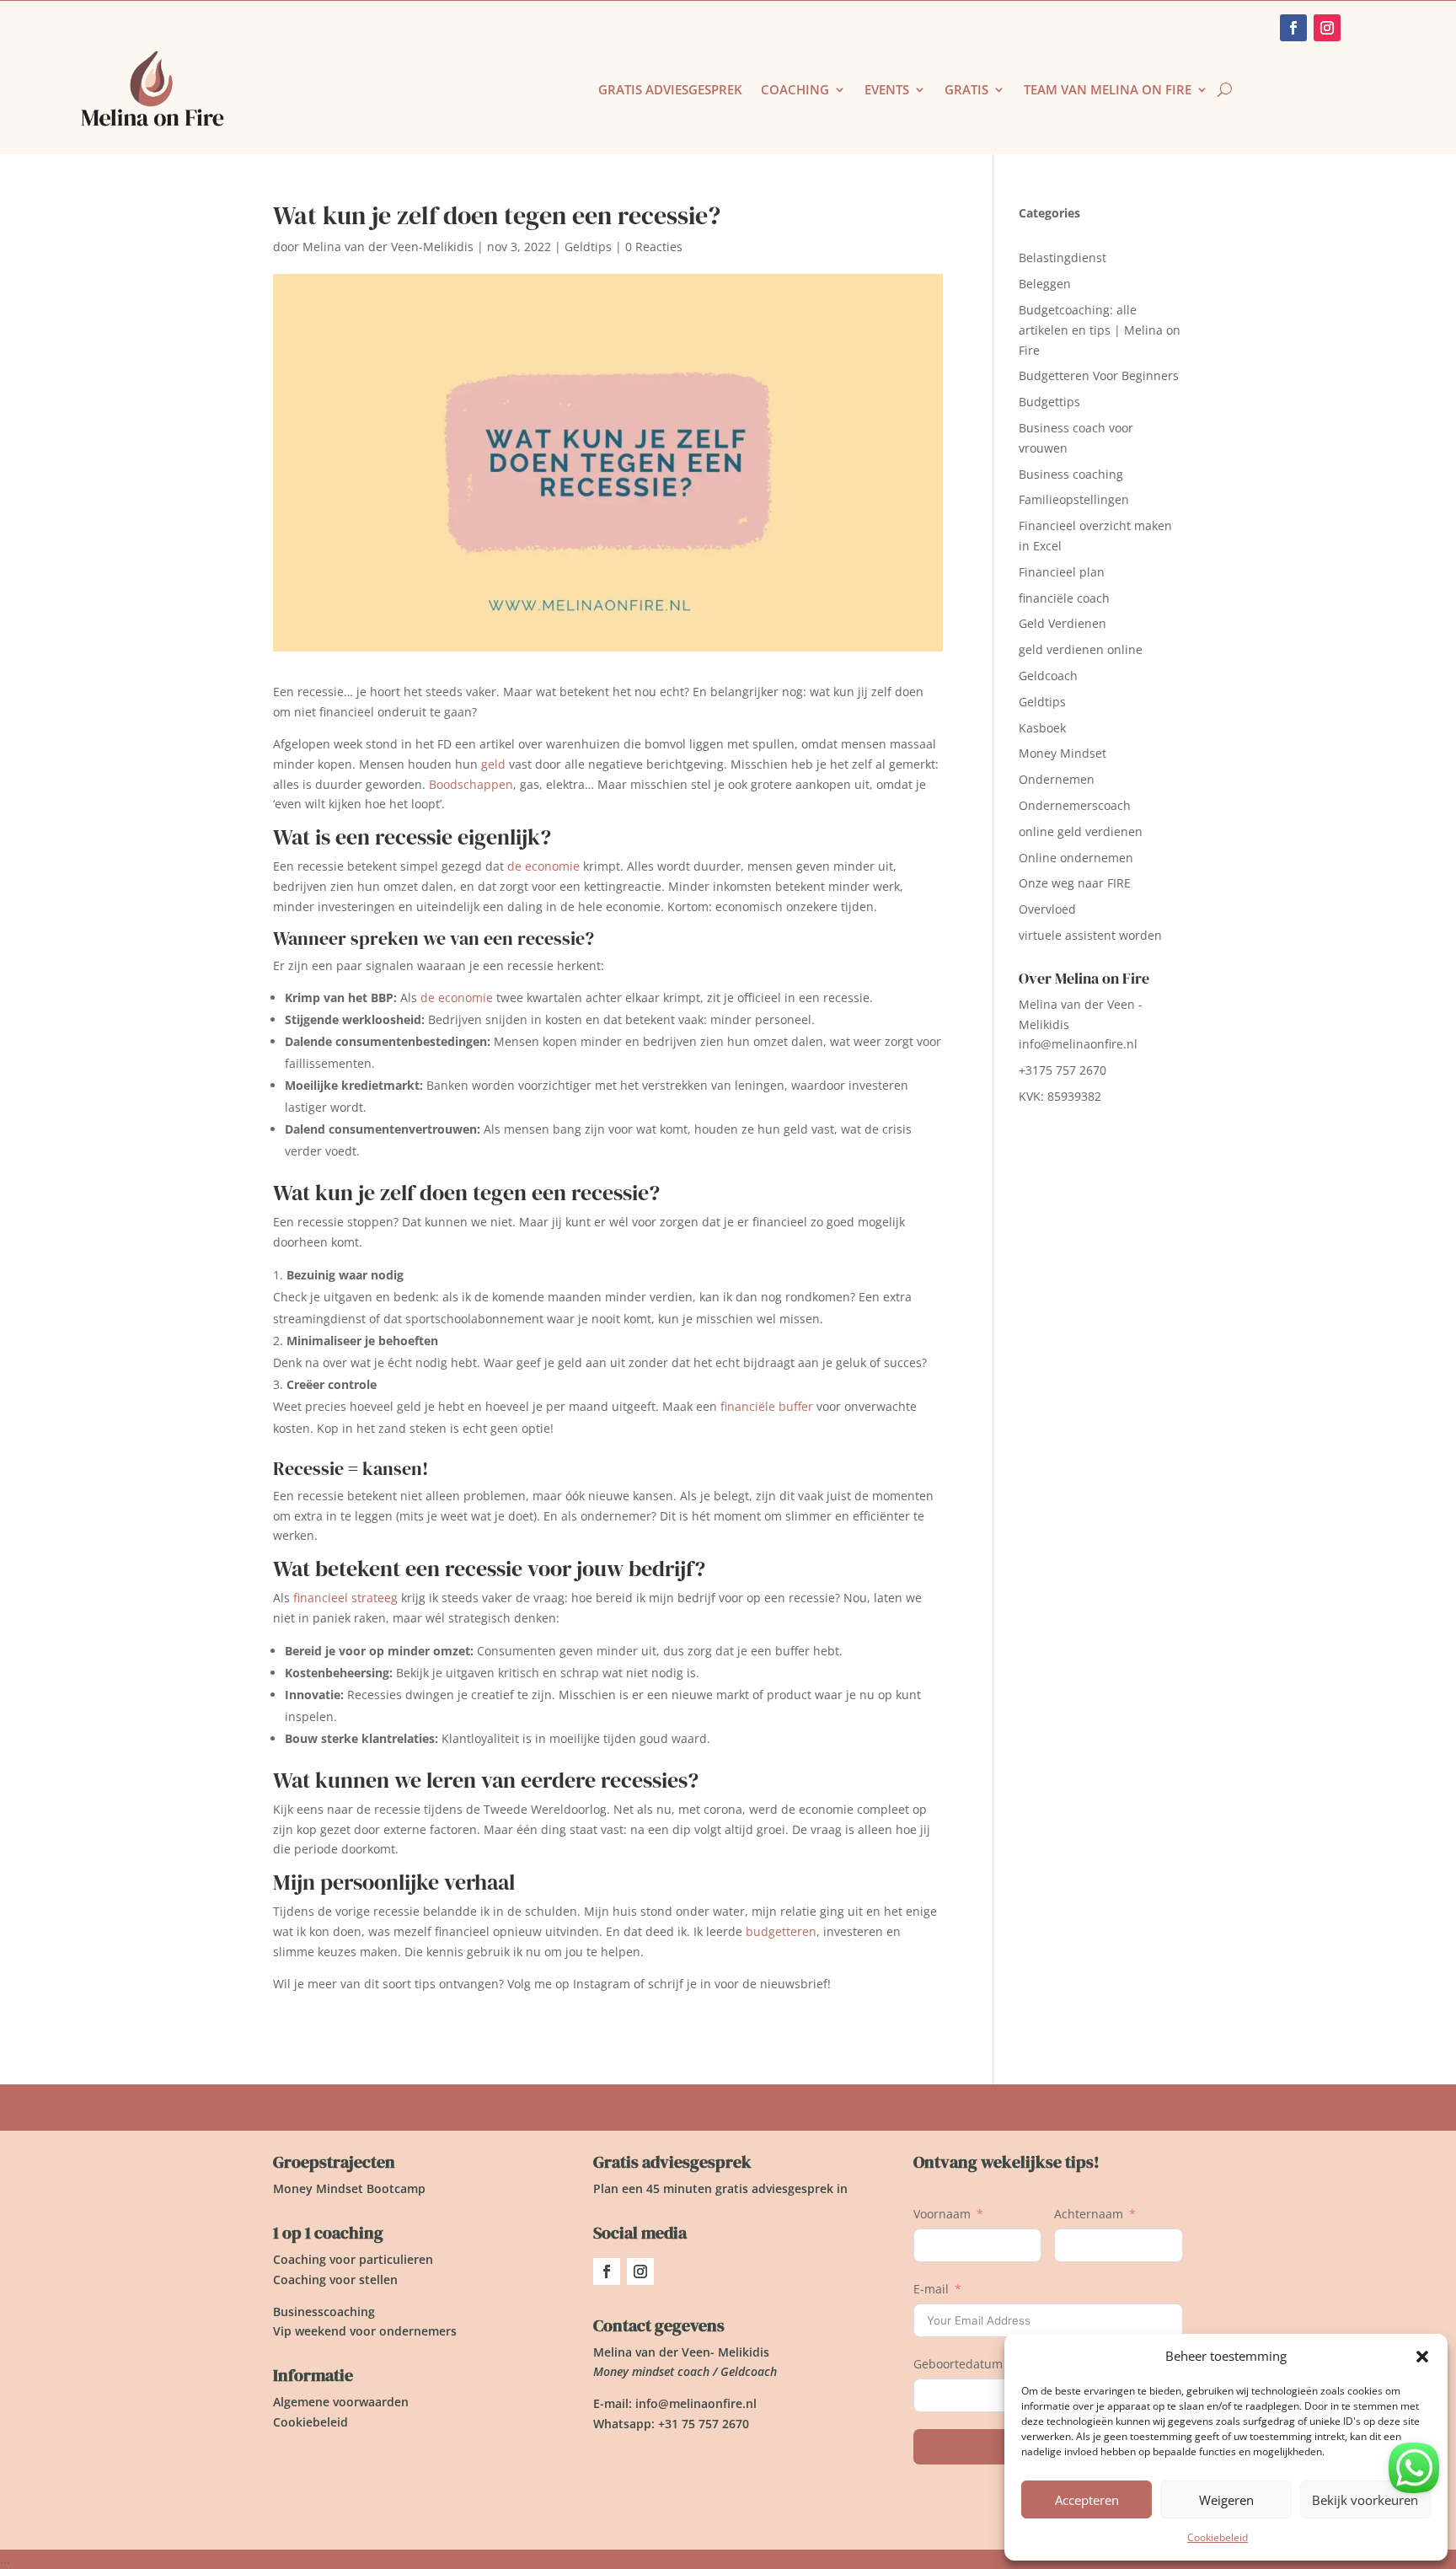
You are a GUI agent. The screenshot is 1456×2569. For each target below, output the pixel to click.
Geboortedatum (958, 2364)
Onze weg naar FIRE (1075, 883)
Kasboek (1042, 728)
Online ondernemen (1076, 858)
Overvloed (1047, 909)
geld (493, 764)
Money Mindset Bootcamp (349, 2188)
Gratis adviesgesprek (670, 91)
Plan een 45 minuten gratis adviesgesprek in (720, 2188)
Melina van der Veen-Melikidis (388, 247)
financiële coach (1064, 598)
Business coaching (1071, 474)
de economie (543, 866)
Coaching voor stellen (335, 2279)
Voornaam (942, 2214)
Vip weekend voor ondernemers (365, 2331)
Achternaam (1089, 2214)
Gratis (966, 91)
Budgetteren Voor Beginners (1099, 375)
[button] (1422, 2357)
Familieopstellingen (1074, 499)
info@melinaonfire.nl (1078, 1044)
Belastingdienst (1063, 257)
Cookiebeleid (1218, 2537)
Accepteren (1087, 2500)
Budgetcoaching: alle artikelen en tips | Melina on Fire (1100, 330)
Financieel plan (1062, 572)
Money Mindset (1063, 753)
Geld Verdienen (1063, 623)
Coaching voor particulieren (353, 2259)
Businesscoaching (324, 2312)
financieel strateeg (345, 1598)
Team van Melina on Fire (1108, 91)
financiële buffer (767, 1406)
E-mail (931, 2289)
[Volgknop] (607, 2271)
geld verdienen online (1081, 649)
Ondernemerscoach (1075, 805)
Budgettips (1049, 402)
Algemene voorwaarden (341, 2402)
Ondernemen (1057, 779)
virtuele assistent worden (1090, 935)
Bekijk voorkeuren (1365, 2500)
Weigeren (1226, 2500)
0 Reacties (654, 247)
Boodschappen (471, 784)
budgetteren (781, 1931)
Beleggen (1045, 284)
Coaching (795, 91)
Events (887, 91)
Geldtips (588, 247)
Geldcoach (1048, 676)
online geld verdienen (1081, 831)
